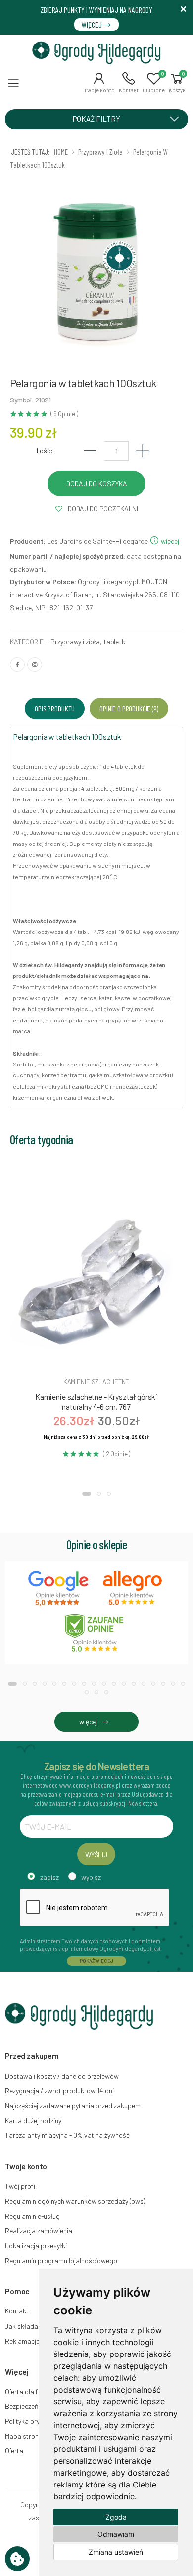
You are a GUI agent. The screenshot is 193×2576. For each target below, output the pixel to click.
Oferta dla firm (26, 2391)
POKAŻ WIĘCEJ (96, 1961)
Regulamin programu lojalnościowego (61, 2260)
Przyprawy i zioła (75, 642)
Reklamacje (22, 2341)
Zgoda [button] (116, 2517)
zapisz (49, 1877)
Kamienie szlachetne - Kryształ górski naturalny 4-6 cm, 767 (96, 1401)
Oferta (14, 2451)
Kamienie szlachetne (96, 1382)
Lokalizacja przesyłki (36, 2245)
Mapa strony (23, 2436)
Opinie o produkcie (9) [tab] (129, 708)
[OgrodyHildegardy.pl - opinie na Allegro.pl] (134, 1589)
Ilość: (45, 451)
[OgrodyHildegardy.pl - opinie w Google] (59, 1589)
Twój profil (21, 2186)
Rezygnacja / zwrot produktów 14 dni (59, 2091)
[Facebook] (17, 665)
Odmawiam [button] (116, 2534)
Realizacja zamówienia (39, 2231)
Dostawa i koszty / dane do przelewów (62, 2076)
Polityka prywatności (36, 2421)
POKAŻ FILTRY (96, 119)
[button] (99, 83)
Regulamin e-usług (32, 2216)
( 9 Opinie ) (64, 414)
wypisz (91, 1877)
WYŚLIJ (96, 1854)
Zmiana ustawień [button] (116, 2552)
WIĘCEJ (93, 24)
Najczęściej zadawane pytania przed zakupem (73, 2106)
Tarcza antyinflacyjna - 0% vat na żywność (67, 2135)
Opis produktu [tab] (55, 708)
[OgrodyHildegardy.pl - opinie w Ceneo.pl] (96, 1633)
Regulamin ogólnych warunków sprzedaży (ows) (75, 2201)
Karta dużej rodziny (33, 2120)
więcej (169, 541)
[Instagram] (35, 665)
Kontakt (17, 2311)
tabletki (115, 642)
